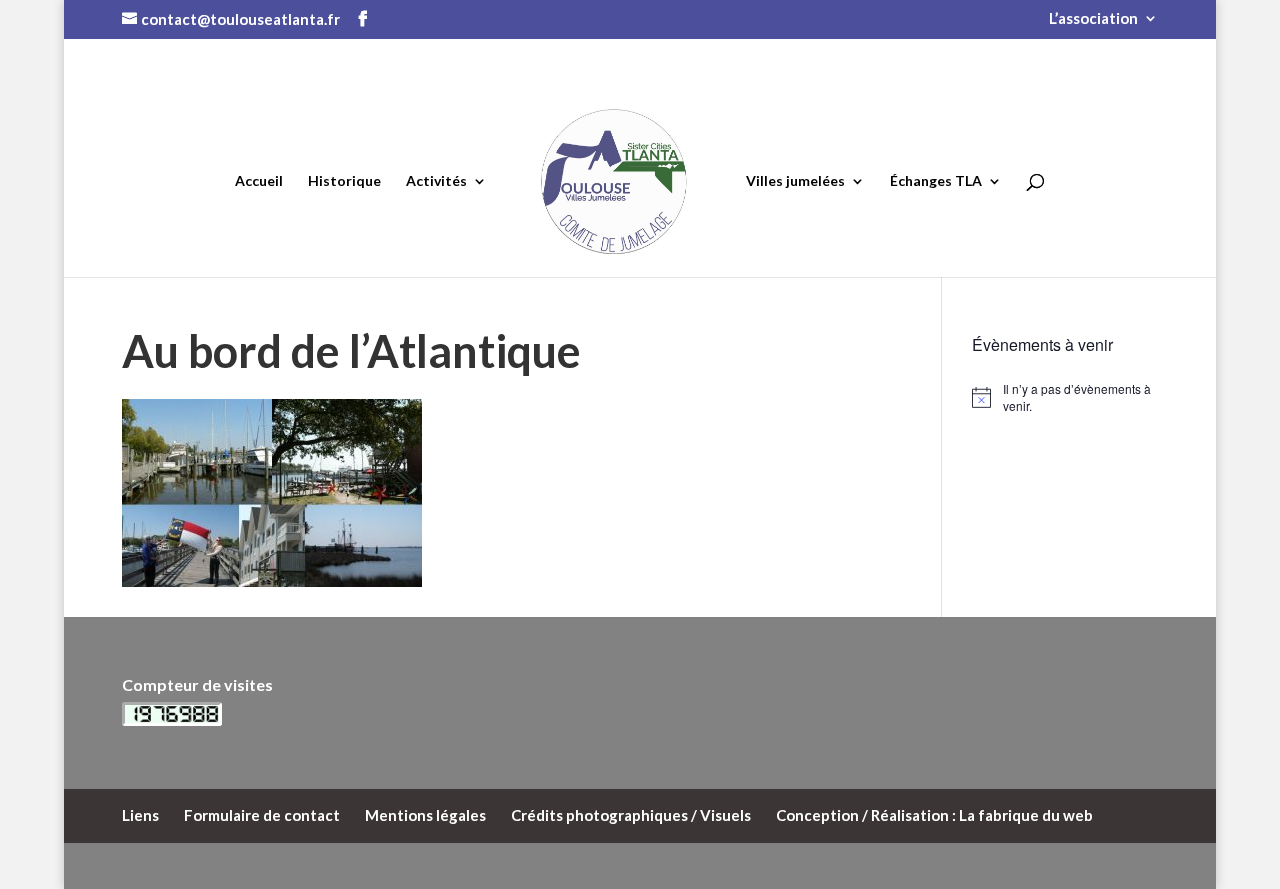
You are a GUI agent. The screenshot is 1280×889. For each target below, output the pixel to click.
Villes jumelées (795, 180)
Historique (344, 180)
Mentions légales (425, 815)
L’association (1093, 19)
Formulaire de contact (262, 815)
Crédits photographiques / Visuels (631, 815)
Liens (140, 815)
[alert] (1065, 397)
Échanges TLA (936, 180)
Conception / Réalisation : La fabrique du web (934, 815)
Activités (436, 180)
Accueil (259, 180)
